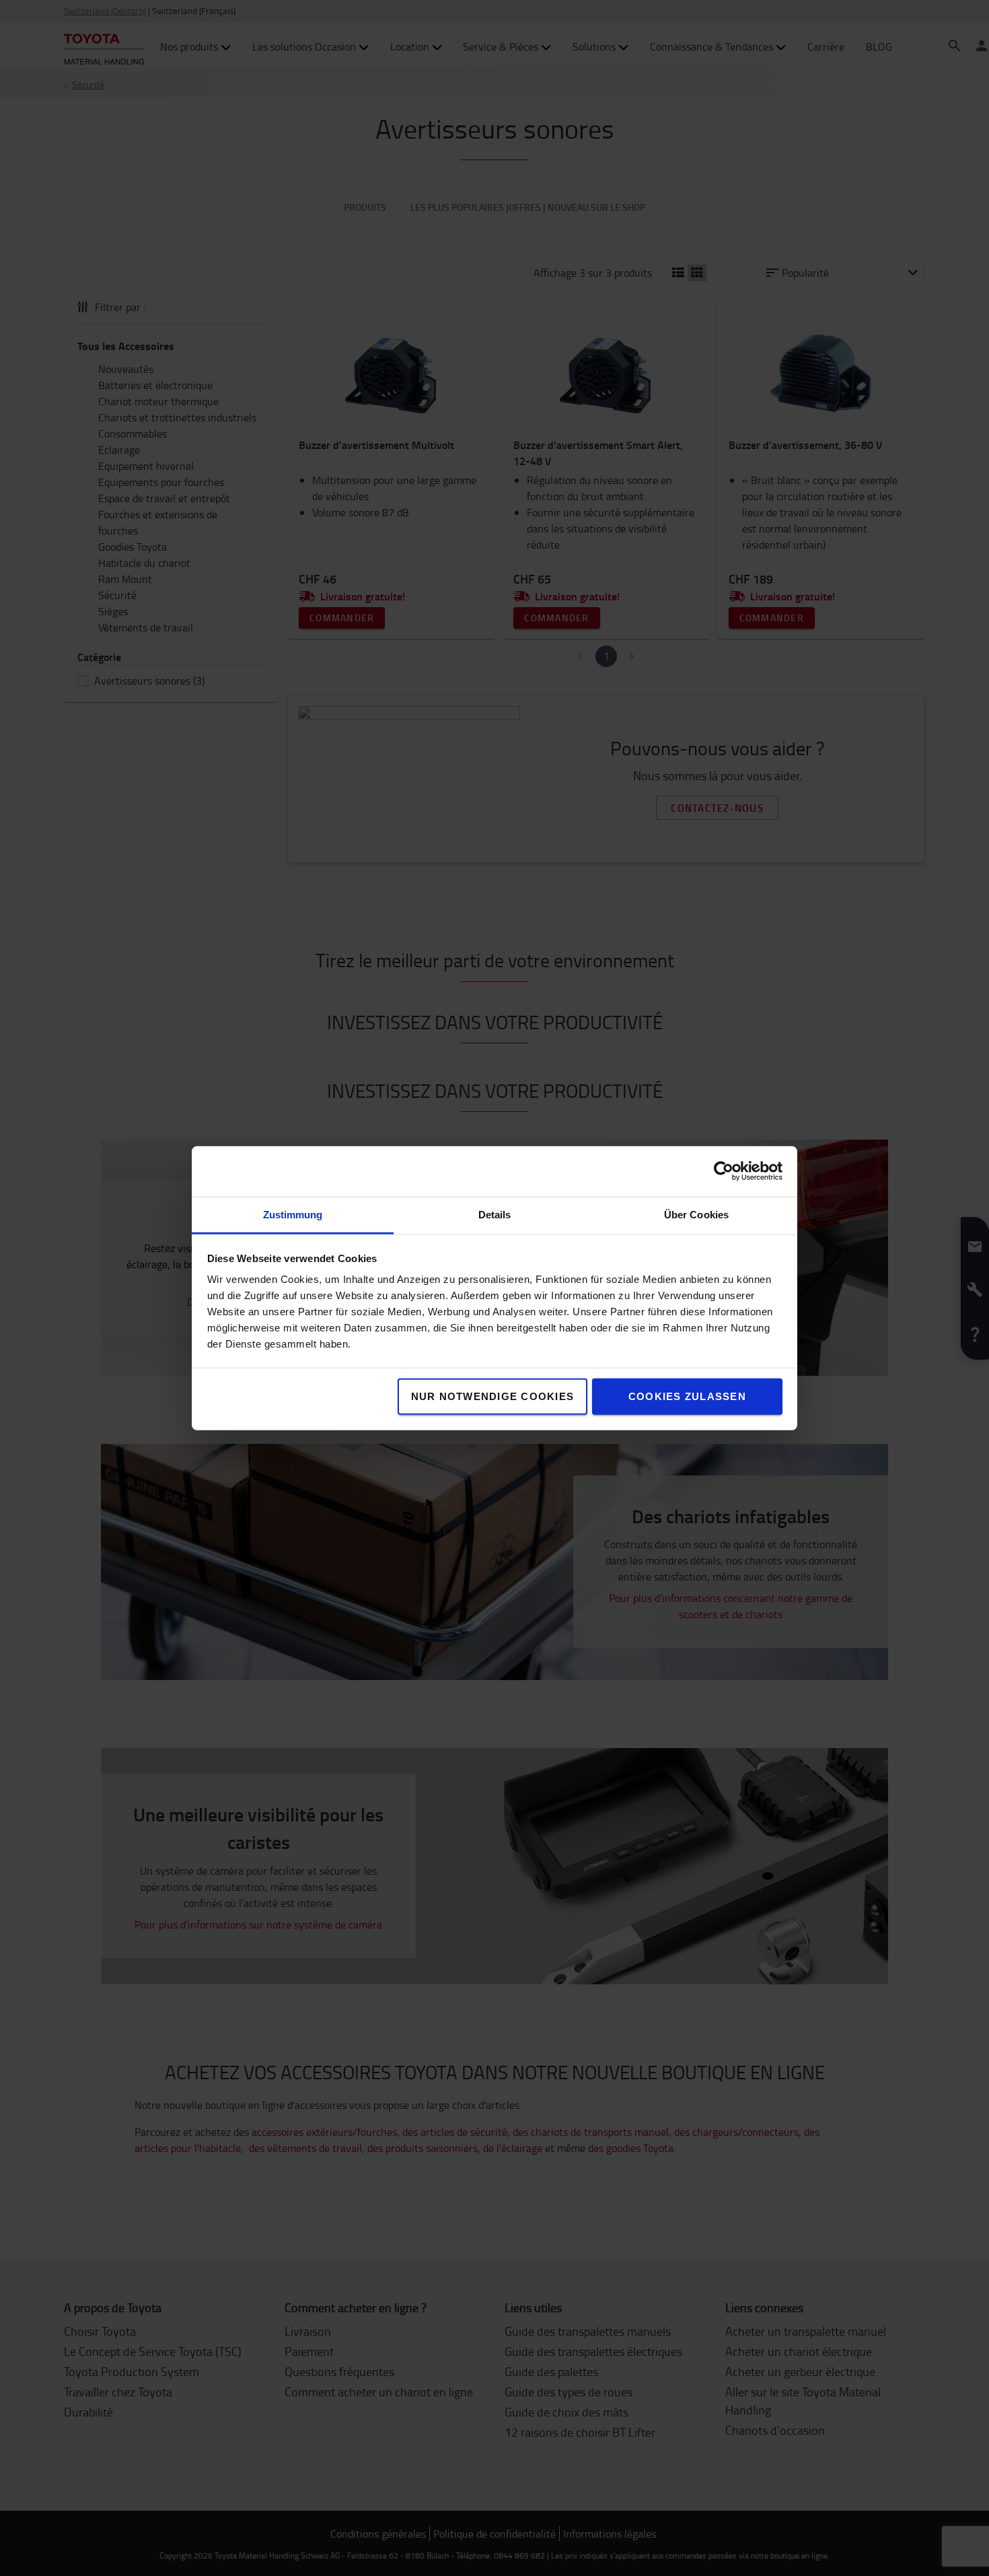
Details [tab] (495, 1214)
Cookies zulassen (687, 1396)
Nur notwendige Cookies (493, 1396)
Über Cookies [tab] (696, 1214)
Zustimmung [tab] (293, 1214)
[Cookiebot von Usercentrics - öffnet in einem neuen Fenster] (724, 1171)
